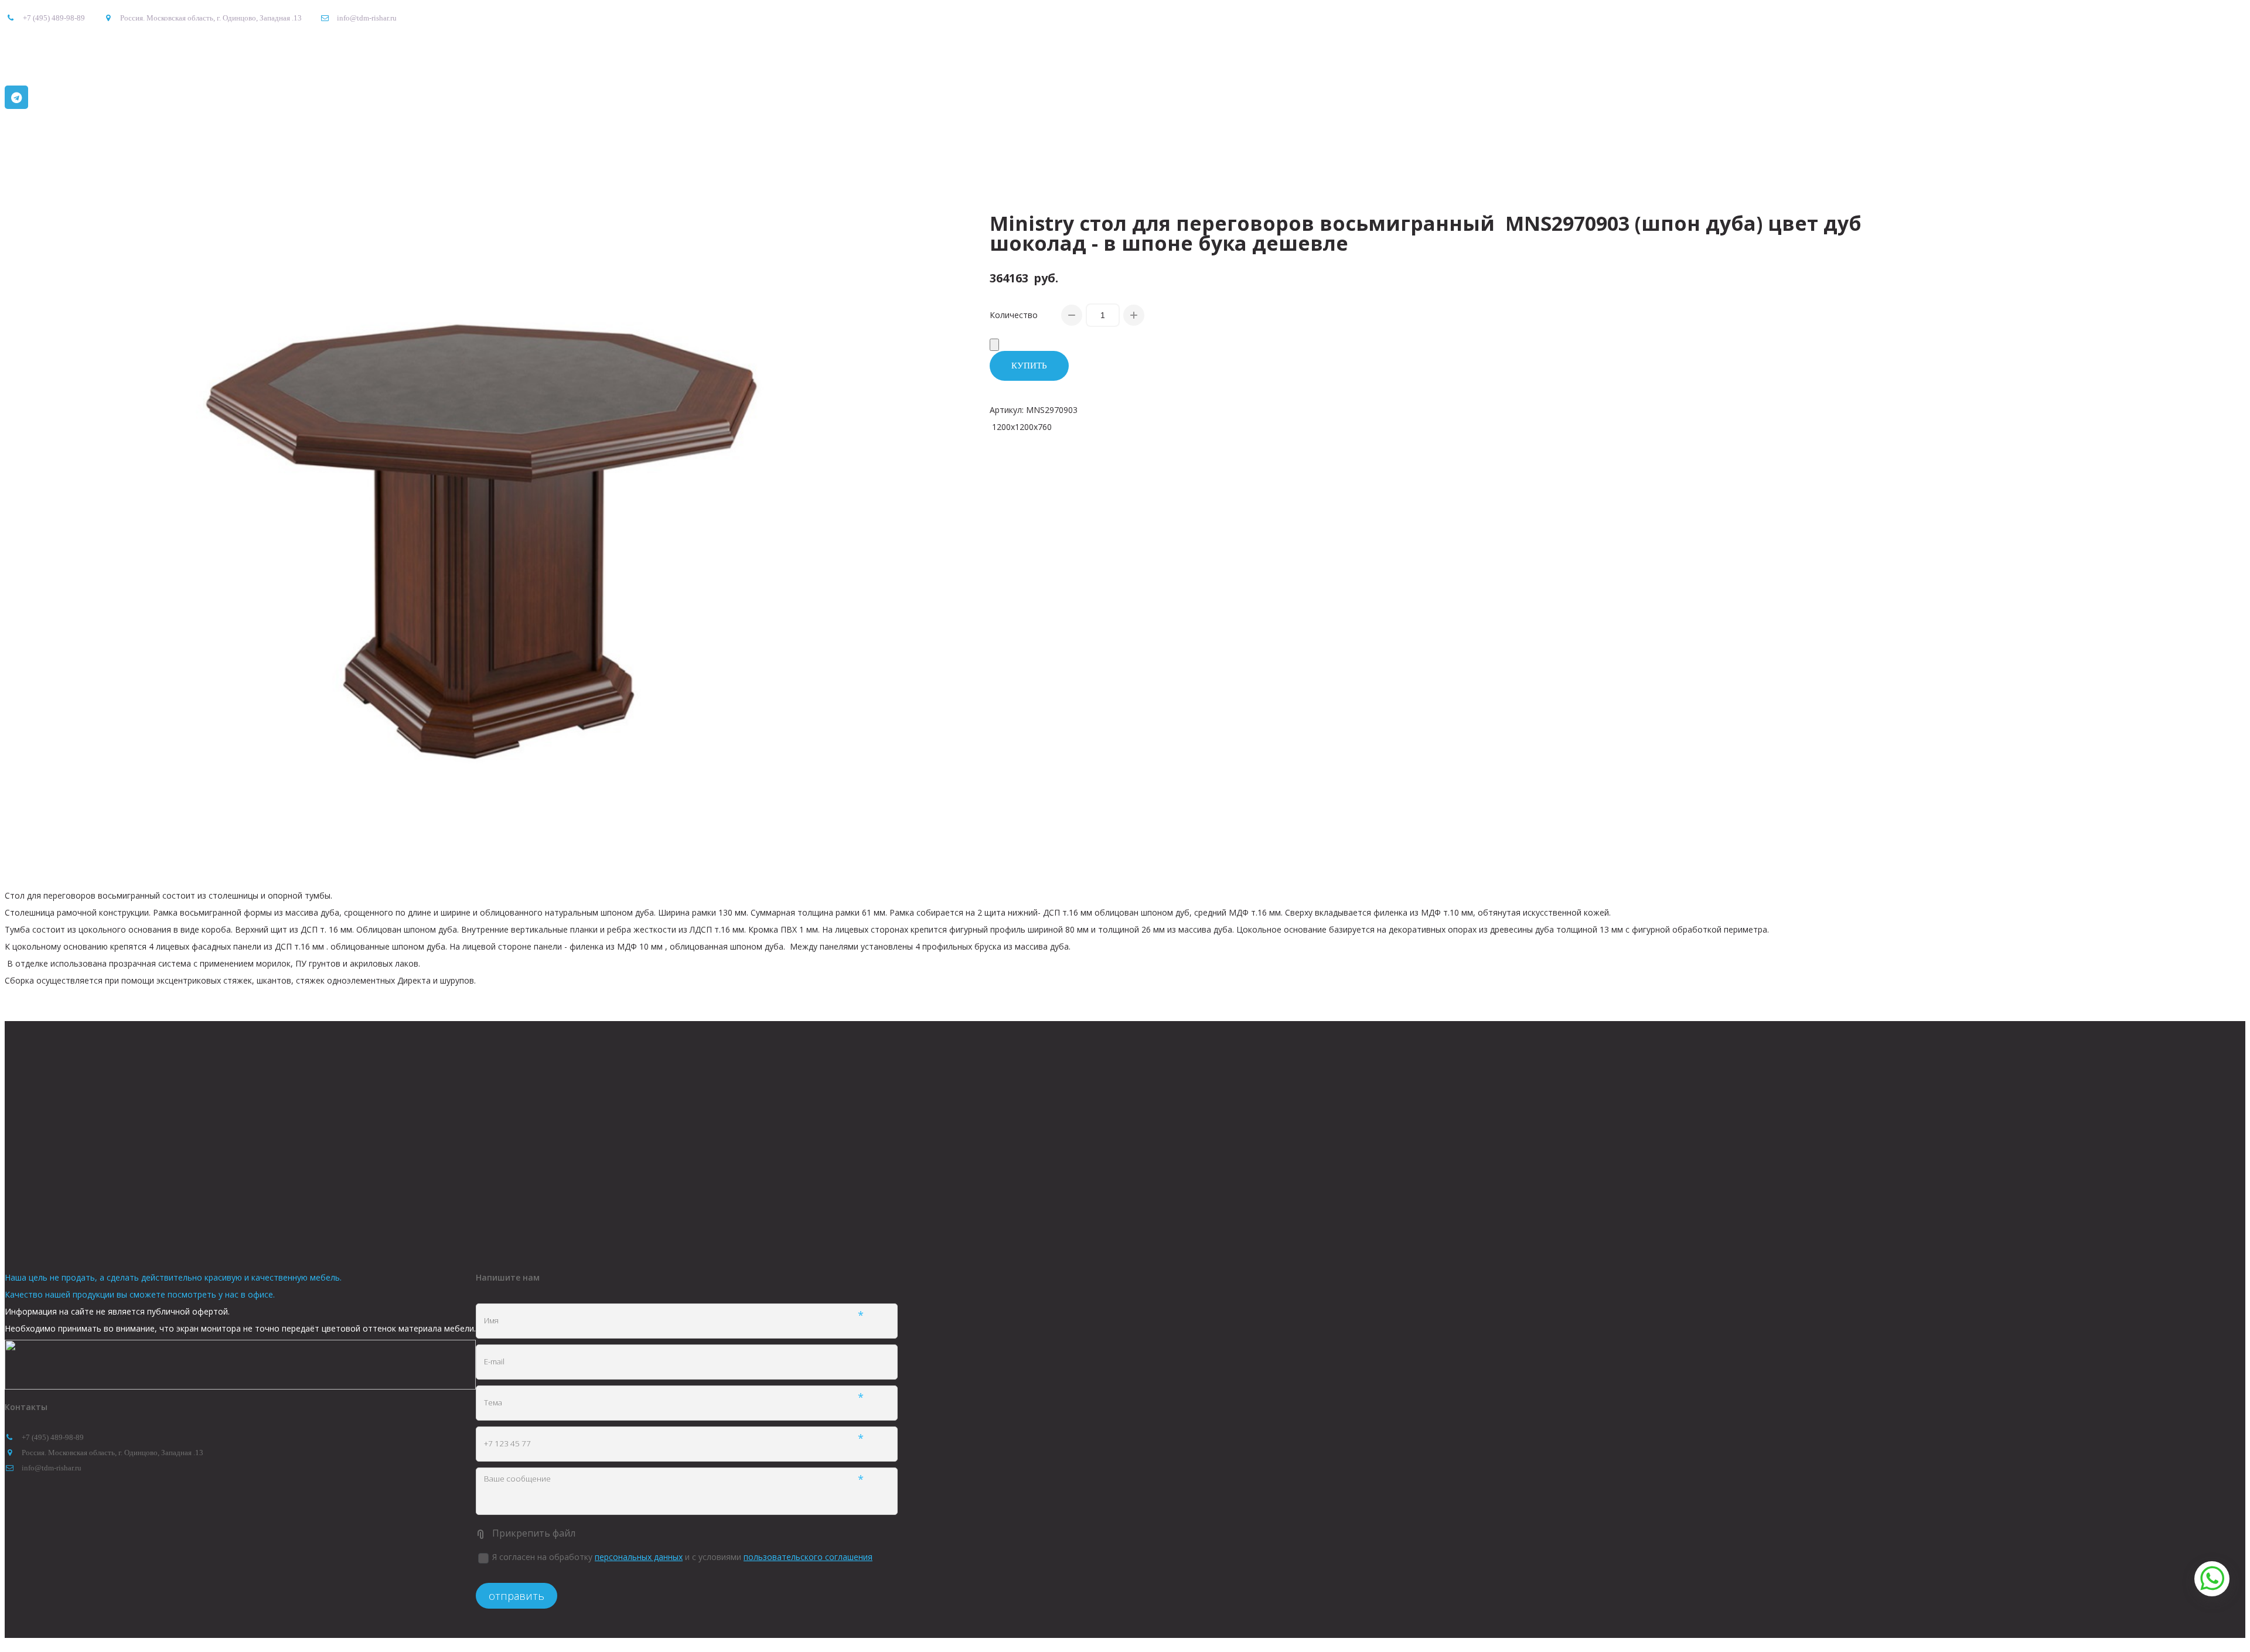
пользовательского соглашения (808, 1557)
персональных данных (639, 1557)
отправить (517, 1596)
